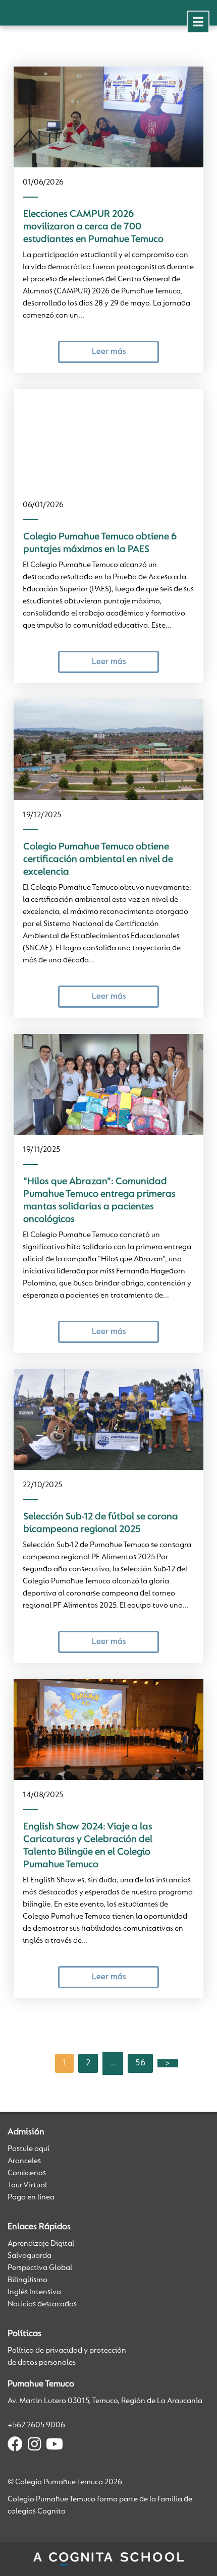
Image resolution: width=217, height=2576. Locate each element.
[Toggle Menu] (198, 22)
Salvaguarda (30, 2256)
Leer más (109, 352)
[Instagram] (34, 2446)
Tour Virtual (27, 2185)
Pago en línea (31, 2197)
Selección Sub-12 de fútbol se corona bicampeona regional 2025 (101, 1523)
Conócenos (27, 2173)
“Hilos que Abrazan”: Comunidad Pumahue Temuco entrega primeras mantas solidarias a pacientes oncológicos (99, 1201)
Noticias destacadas (42, 2304)
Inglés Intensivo (34, 2292)
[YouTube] (55, 2446)
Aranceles (24, 2161)
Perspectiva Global (40, 2268)
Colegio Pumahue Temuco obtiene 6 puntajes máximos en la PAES (100, 543)
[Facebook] (15, 2446)
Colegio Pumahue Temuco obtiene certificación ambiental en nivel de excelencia (98, 860)
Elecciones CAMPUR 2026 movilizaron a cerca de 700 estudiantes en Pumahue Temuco (93, 227)
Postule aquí (29, 2149)
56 (140, 2063)
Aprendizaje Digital (41, 2244)
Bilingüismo (28, 2280)
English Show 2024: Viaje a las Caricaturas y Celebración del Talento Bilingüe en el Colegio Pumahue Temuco (88, 1846)
